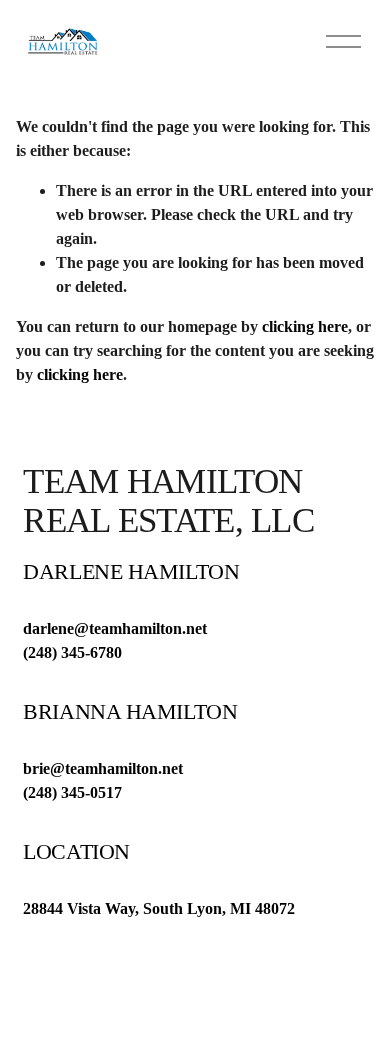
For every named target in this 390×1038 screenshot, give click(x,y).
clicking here (305, 326)
